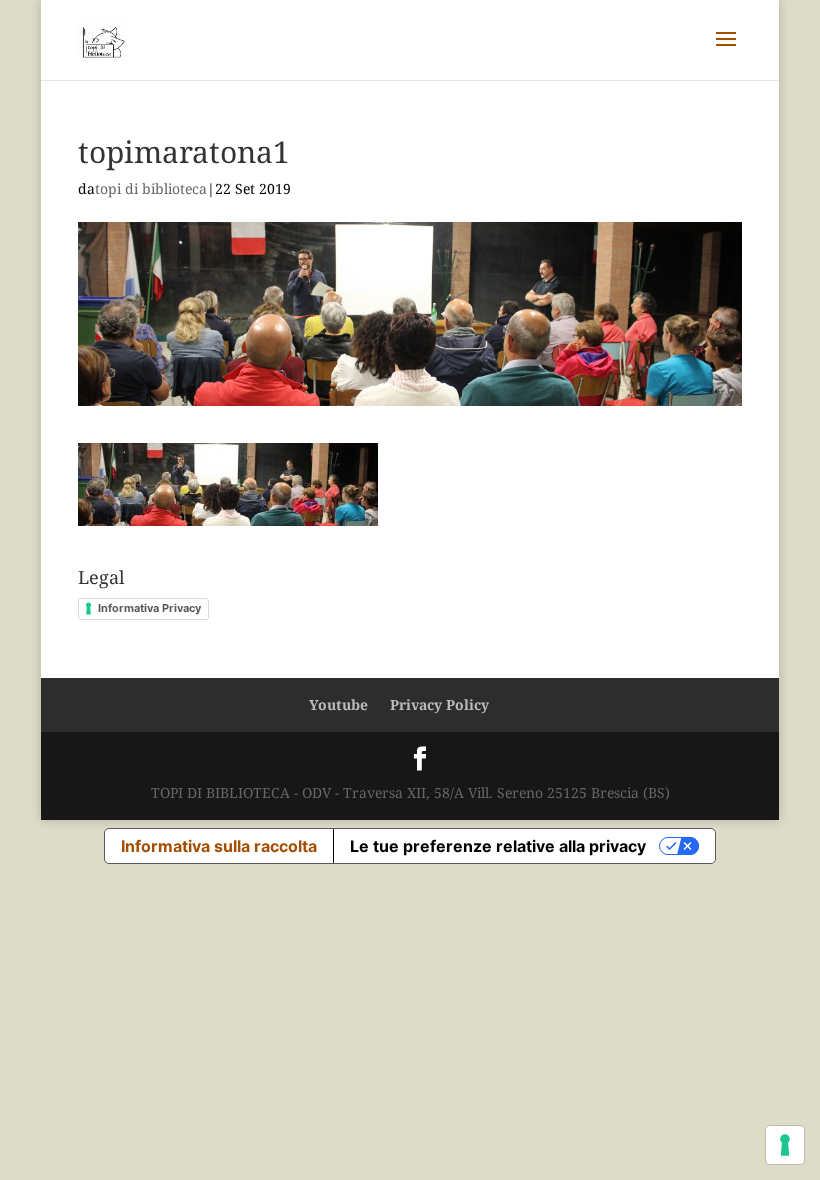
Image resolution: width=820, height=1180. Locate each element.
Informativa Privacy (149, 608)
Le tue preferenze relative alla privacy (498, 846)
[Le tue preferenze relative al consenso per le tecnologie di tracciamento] (785, 1145)
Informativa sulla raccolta (219, 846)
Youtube (338, 704)
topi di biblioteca (151, 188)
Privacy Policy (439, 704)
